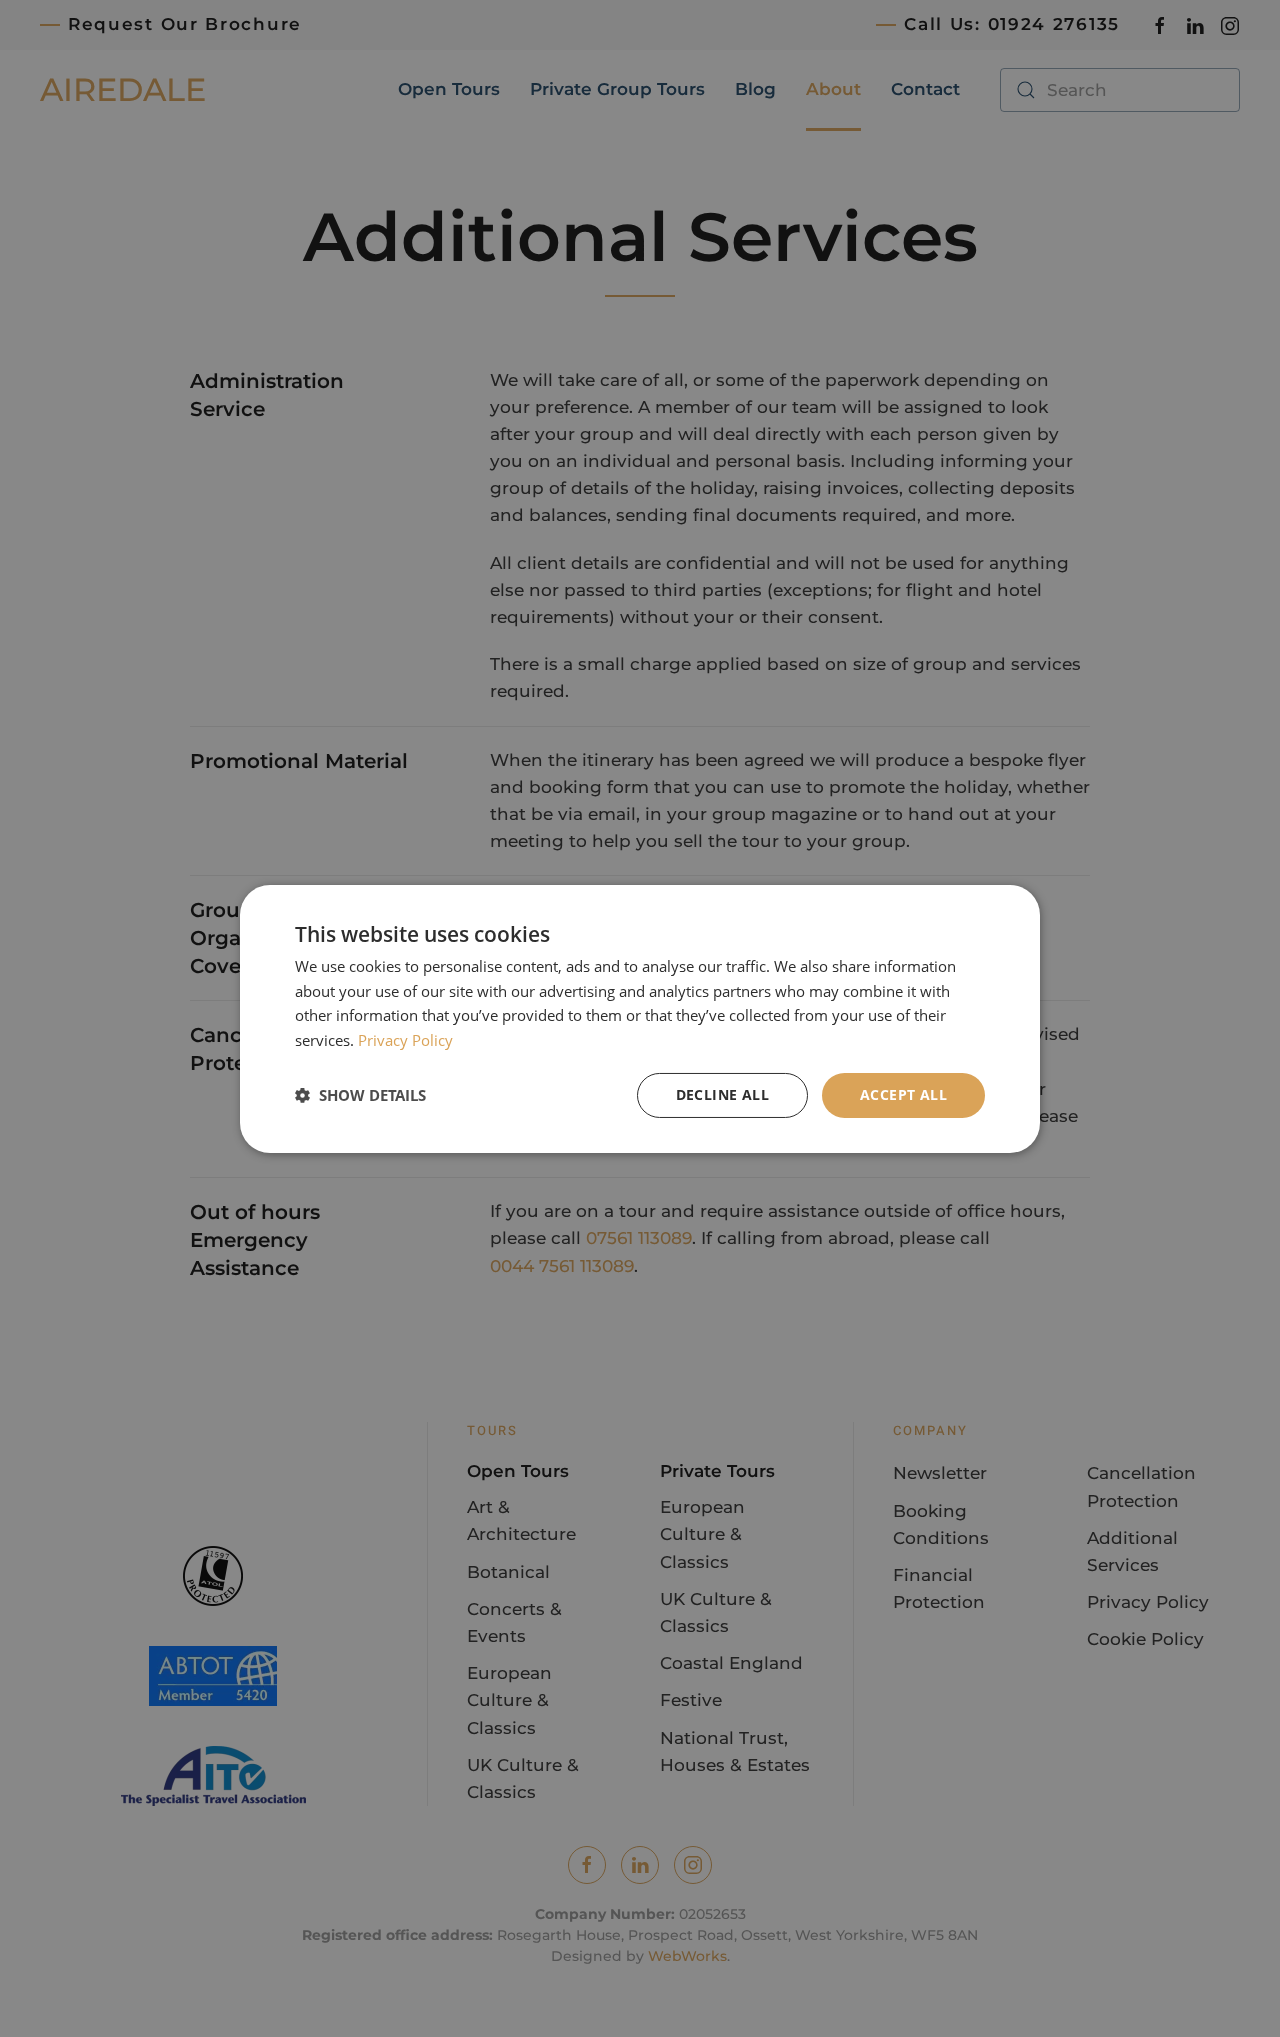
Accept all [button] (903, 1094)
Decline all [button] (722, 1094)
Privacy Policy (405, 1040)
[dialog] (640, 1018)
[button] (360, 1095)
